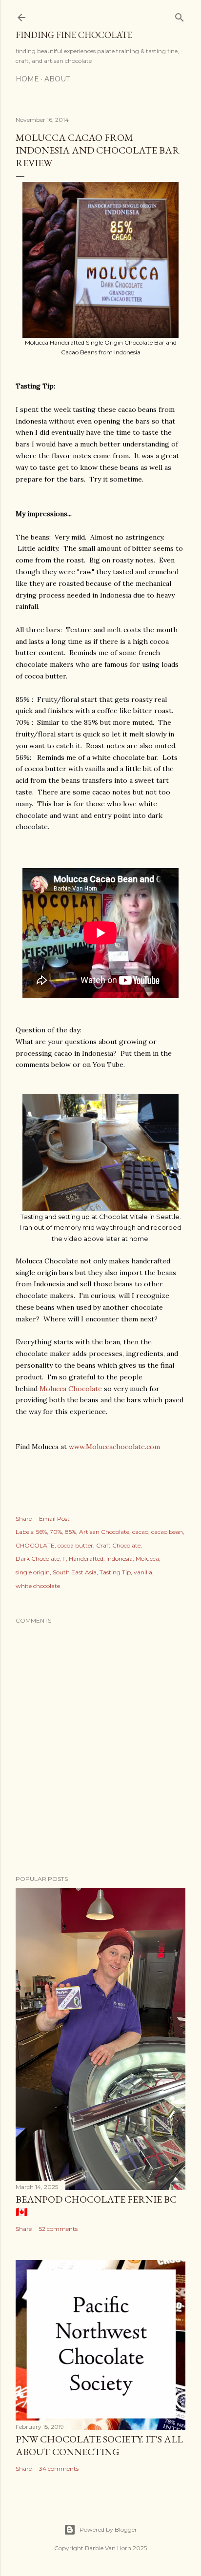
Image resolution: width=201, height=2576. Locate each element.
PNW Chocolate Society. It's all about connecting (99, 2445)
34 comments (59, 2469)
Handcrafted (86, 1559)
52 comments (58, 2229)
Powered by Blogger (108, 2529)
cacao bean (167, 1532)
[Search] (180, 15)
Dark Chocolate (38, 1559)
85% (70, 1532)
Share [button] (24, 1519)
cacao (140, 1532)
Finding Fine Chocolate (74, 35)
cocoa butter (75, 1545)
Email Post (54, 1519)
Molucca (147, 1559)
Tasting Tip (115, 1572)
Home (27, 79)
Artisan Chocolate (104, 1532)
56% (41, 1532)
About (57, 79)
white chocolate (38, 1586)
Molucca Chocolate (71, 1389)
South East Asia (75, 1572)
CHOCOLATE (35, 1545)
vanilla (143, 1572)
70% (56, 1532)
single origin (33, 1572)
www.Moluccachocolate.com (114, 1447)
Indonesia (120, 1559)
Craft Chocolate (118, 1545)
